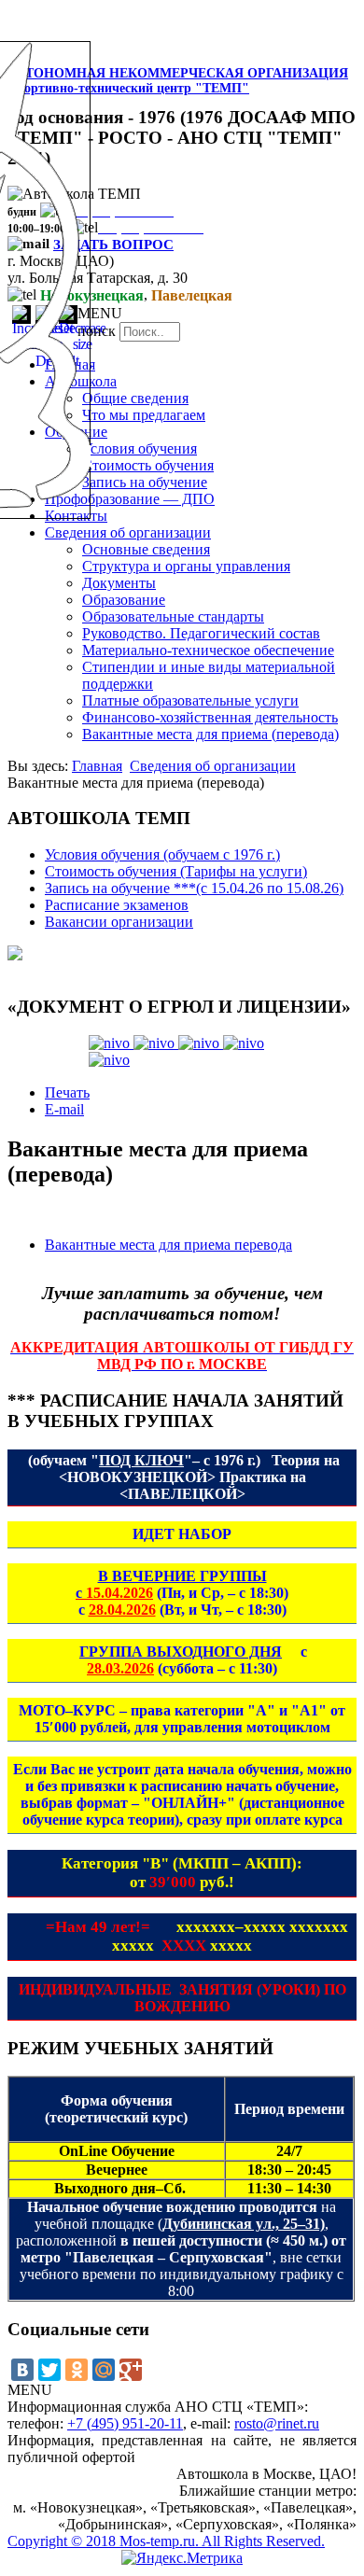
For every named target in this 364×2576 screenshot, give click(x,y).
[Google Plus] (131, 2370)
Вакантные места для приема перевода (168, 1245)
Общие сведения (135, 398)
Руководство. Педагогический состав (201, 633)
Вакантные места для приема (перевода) (210, 734)
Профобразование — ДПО (130, 499)
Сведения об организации (128, 532)
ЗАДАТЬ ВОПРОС (113, 245)
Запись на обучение (145, 482)
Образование (124, 600)
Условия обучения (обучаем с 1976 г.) (162, 854)
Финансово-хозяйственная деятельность (210, 717)
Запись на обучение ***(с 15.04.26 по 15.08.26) (194, 888)
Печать (67, 1092)
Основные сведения (146, 549)
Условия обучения (140, 448)
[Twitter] (49, 2370)
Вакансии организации (119, 922)
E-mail (64, 1109)
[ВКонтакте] (22, 2370)
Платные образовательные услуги (190, 700)
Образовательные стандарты (173, 616)
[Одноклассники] (77, 2370)
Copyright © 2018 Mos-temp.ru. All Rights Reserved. (166, 2541)
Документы (119, 583)
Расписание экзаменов (117, 905)
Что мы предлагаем (144, 415)
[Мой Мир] (104, 2370)
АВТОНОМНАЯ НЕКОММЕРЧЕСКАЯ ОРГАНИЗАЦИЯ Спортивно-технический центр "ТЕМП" (178, 81)
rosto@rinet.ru (277, 2423)
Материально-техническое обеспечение (208, 650)
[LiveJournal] (158, 2370)
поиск (97, 331)
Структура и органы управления (186, 566)
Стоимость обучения (148, 465)
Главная (97, 766)
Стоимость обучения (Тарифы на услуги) (176, 871)
